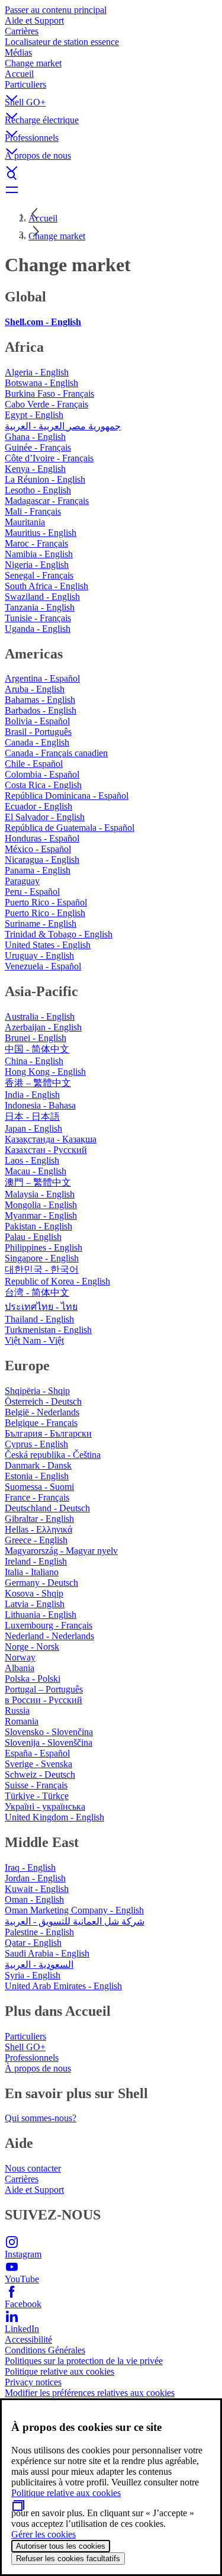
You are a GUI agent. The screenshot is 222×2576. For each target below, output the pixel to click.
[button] (111, 88)
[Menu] (111, 189)
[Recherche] (111, 175)
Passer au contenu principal (56, 10)
